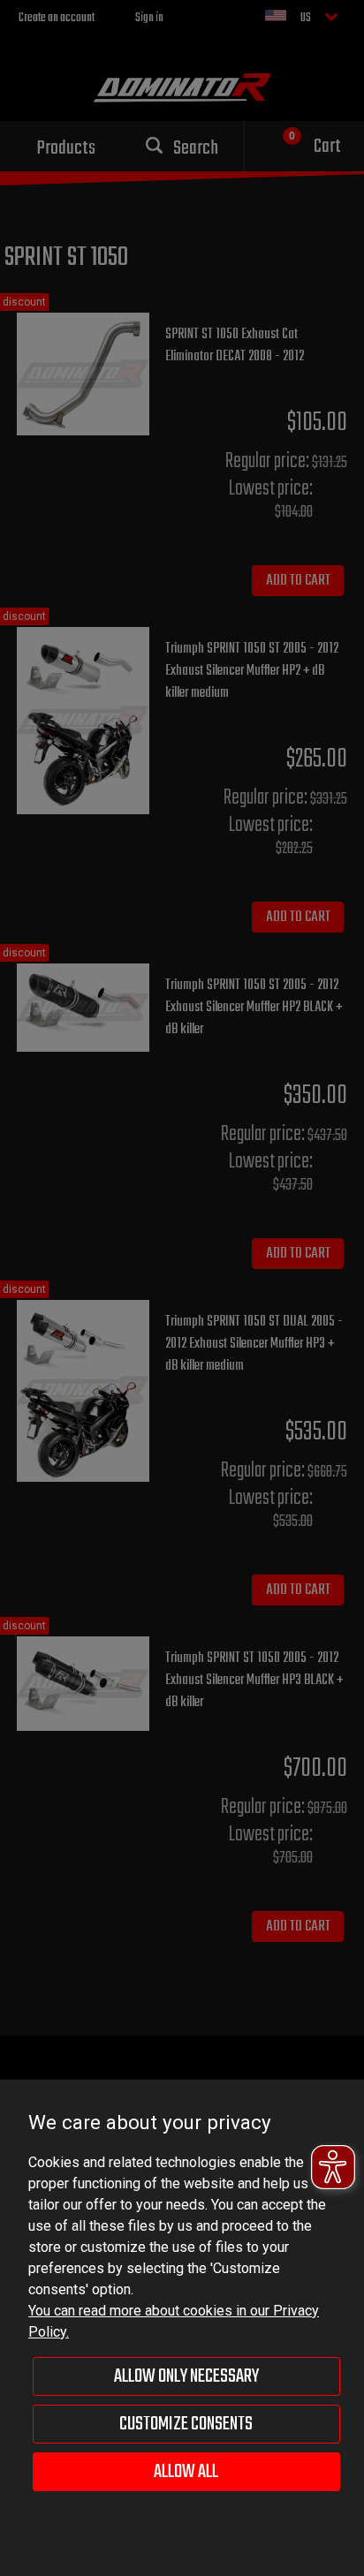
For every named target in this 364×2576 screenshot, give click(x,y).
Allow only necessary (186, 2376)
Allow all (186, 2472)
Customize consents (186, 2424)
